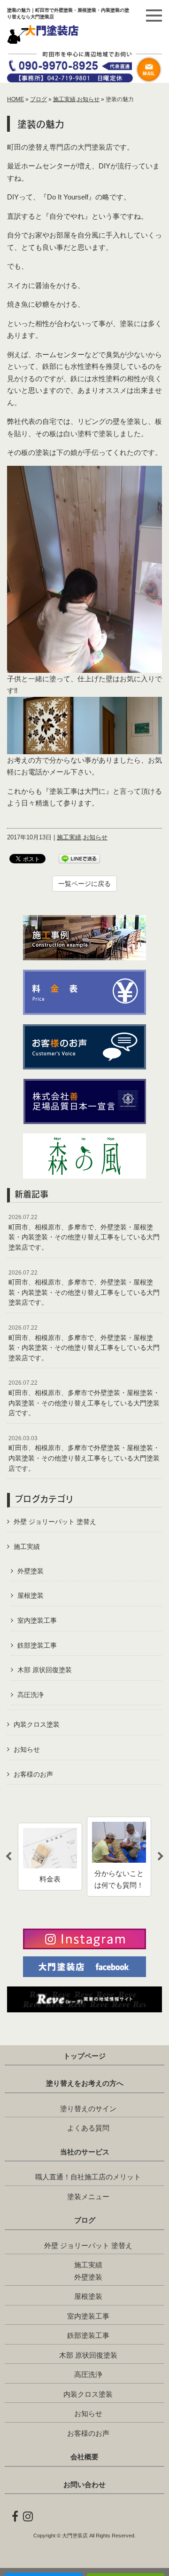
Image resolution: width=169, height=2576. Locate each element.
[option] (50, 1857)
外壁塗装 (31, 1571)
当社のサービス (85, 2152)
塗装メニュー (88, 2197)
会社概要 (84, 2457)
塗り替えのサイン (88, 2109)
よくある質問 (88, 2128)
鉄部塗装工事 (37, 1645)
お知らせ (88, 99)
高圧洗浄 (31, 1695)
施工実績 (64, 99)
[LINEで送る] (79, 858)
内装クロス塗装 (37, 1724)
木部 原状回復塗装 (45, 1670)
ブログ (38, 99)
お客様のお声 (33, 1774)
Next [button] (161, 1857)
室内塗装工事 (37, 1620)
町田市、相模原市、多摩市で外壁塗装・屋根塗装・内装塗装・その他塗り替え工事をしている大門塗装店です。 (84, 1398)
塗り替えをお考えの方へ (85, 2083)
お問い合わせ (84, 2485)
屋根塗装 (31, 1595)
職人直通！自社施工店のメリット (88, 2177)
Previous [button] (8, 1857)
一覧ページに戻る (84, 884)
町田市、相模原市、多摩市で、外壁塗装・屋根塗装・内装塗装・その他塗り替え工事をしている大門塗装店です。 (84, 1232)
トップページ (84, 2056)
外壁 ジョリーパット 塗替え (55, 1522)
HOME (15, 99)
